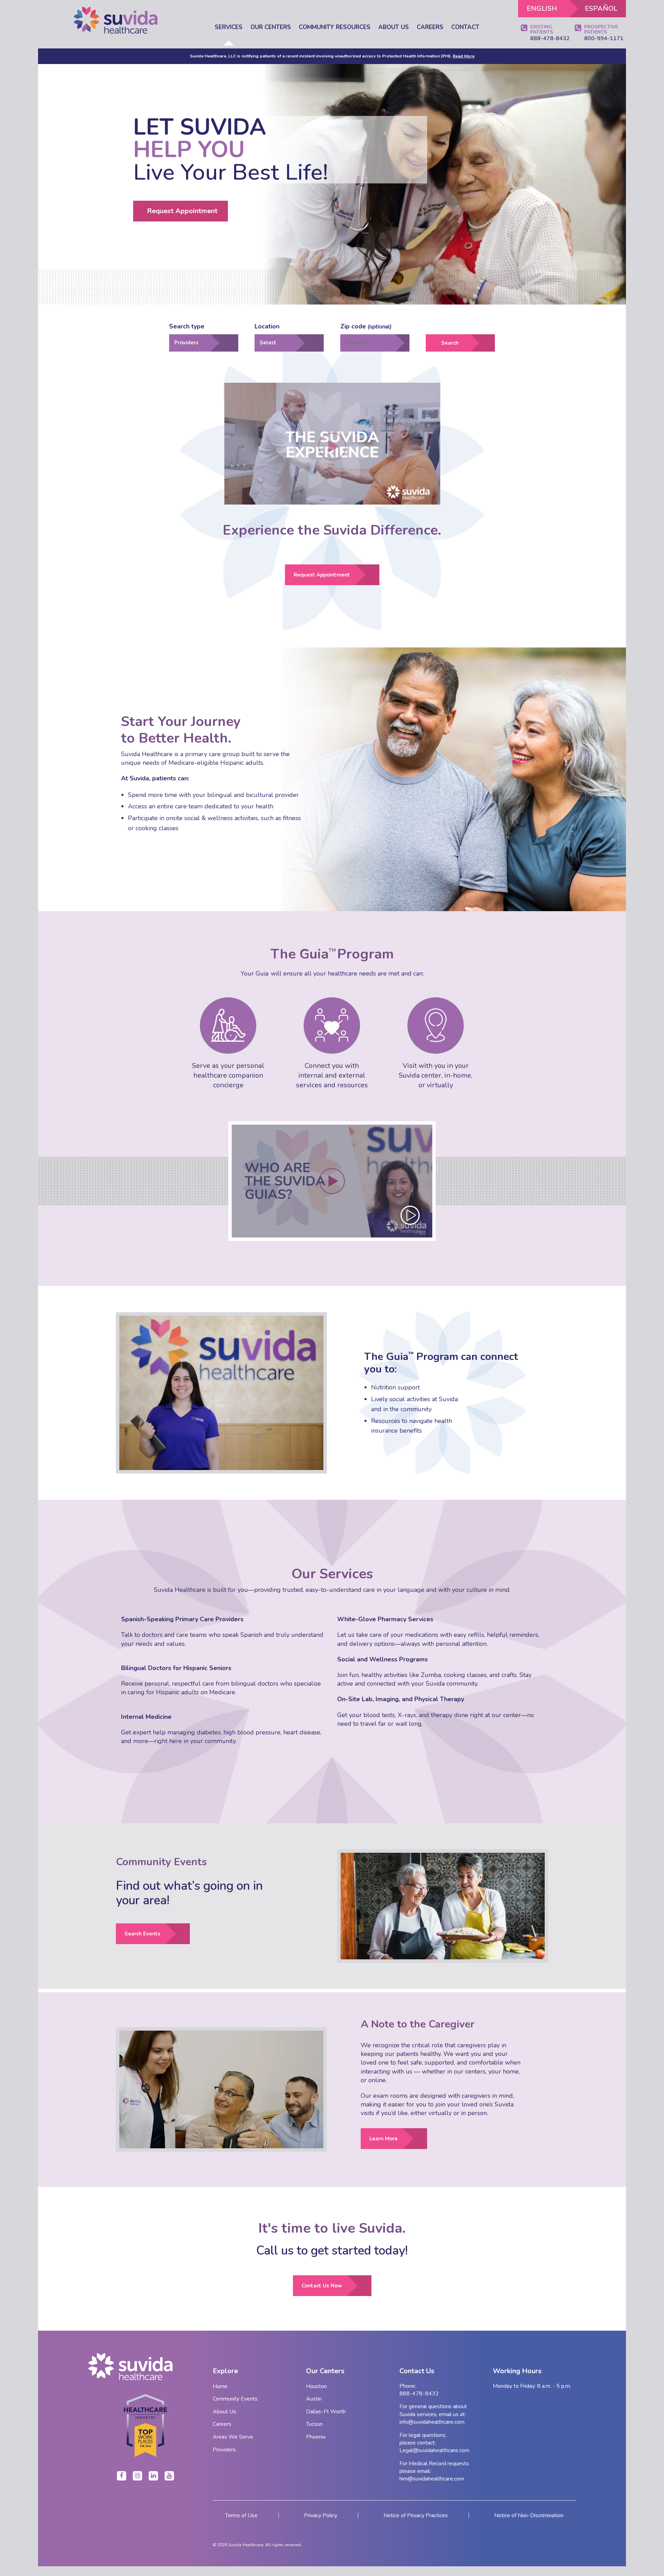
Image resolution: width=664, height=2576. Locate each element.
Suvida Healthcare (246, 2545)
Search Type (187, 326)
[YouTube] (169, 2476)
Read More (464, 56)
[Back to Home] (145, 2367)
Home (220, 2386)
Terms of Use (241, 2515)
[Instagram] (137, 2476)
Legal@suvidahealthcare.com (434, 2450)
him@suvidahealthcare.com (432, 2479)
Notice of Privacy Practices (416, 2515)
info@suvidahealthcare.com (432, 2422)
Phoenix (316, 2437)
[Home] (116, 20)
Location (267, 326)
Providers (224, 2450)
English (542, 8)
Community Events (235, 2399)
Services (229, 28)
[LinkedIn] (153, 2476)
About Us (394, 28)
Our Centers (271, 28)
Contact (465, 27)
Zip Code (366, 326)
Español (601, 8)
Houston (316, 2386)
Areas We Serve (233, 2437)
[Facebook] (122, 2476)
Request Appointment (182, 211)
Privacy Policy (321, 2515)
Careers (430, 27)
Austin (314, 2399)
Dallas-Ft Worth (326, 2412)
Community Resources (335, 28)
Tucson (314, 2424)
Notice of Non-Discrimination (529, 2515)
